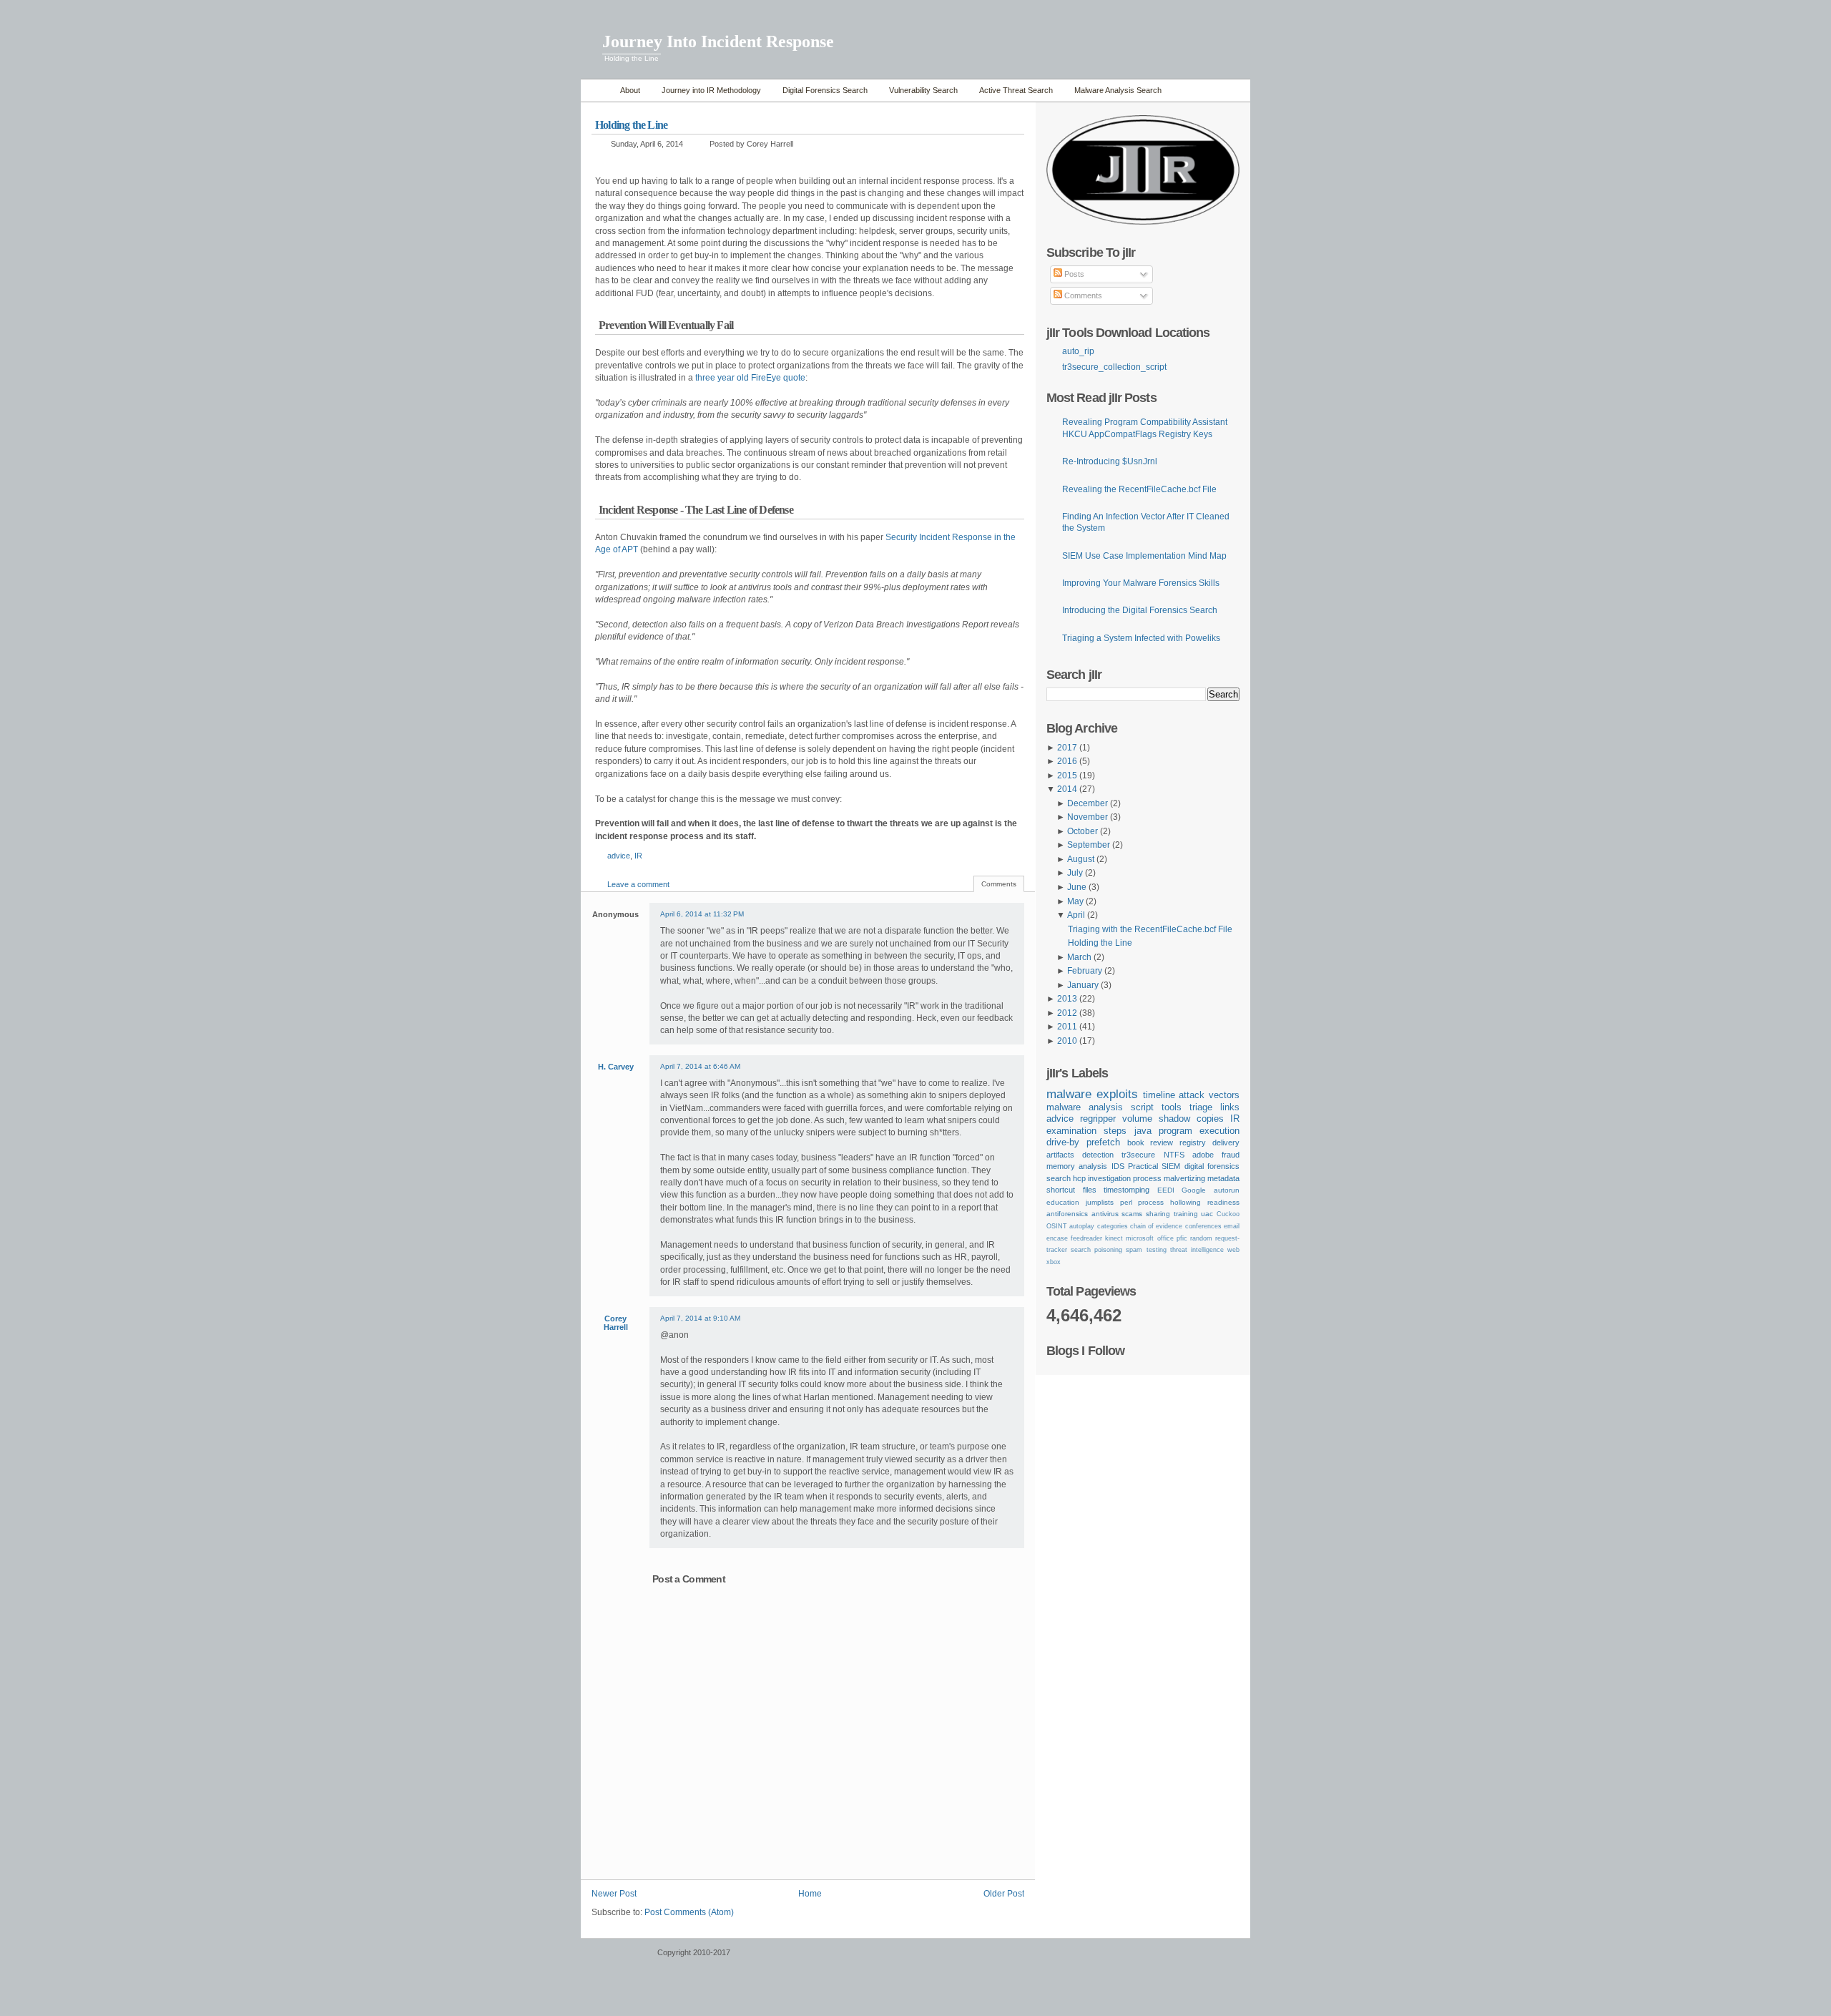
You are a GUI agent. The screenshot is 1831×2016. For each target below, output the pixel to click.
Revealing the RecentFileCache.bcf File (1139, 489)
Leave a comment (638, 884)
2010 (1067, 1041)
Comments (1082, 295)
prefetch (1103, 1142)
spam (1134, 1250)
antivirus (1105, 1214)
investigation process (1125, 1178)
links (1230, 1107)
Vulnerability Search (923, 90)
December (1088, 803)
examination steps (1086, 1131)
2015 (1067, 775)
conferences (1203, 1226)
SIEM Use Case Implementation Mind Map (1144, 556)
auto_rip (1078, 351)
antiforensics (1067, 1214)
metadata (1223, 1178)
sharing (1158, 1214)
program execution (1199, 1131)
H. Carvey (616, 1067)
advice (619, 856)
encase (1057, 1238)
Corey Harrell (616, 1323)
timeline (1159, 1095)
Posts (1073, 274)
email (1232, 1226)
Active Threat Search (1016, 90)
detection (1098, 1155)
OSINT (1057, 1226)
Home (597, 90)
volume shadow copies (1173, 1119)
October (1083, 831)
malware (1069, 1094)
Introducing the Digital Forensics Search (1140, 610)
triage (1201, 1107)
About (630, 90)
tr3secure (1138, 1155)
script (1142, 1107)
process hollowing (1169, 1202)
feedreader (1086, 1238)
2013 (1067, 999)
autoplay (1082, 1226)
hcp (1079, 1178)
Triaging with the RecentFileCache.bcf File (1150, 929)
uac (1207, 1214)
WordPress (617, 1959)
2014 (1067, 789)
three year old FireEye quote (750, 378)
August (1081, 859)
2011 (1067, 1027)
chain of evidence (1157, 1226)
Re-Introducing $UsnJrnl (1110, 461)
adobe (1203, 1155)
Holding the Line (631, 125)
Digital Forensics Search (825, 90)
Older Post (1004, 1894)
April (1076, 915)
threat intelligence (1197, 1250)
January (1083, 985)
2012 (1067, 1013)
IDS (1118, 1166)
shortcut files (1071, 1190)
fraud (1231, 1155)
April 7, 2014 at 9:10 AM (700, 1318)
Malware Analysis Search (1118, 90)
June (1077, 887)
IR (638, 856)
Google (1194, 1190)
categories (1113, 1226)
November (1088, 817)
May (1075, 901)
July (1075, 873)
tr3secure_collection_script (1114, 367)
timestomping (1126, 1190)
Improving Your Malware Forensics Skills (1141, 583)
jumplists (1100, 1202)
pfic (1182, 1238)
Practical (1143, 1166)
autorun (1227, 1190)
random (1201, 1238)
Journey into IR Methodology (711, 90)
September (1089, 845)
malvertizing (1184, 1178)
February (1085, 971)
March (1079, 957)
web (1233, 1250)
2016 (1067, 761)
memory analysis (1077, 1166)
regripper (1098, 1119)
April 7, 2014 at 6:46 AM (700, 1066)
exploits (1117, 1094)
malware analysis (1085, 1107)
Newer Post (614, 1894)
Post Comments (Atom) (689, 1912)
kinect (1114, 1238)
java (1143, 1131)
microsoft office (1149, 1238)
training (1186, 1214)
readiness (1223, 1202)
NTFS (1174, 1155)
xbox (1054, 1262)
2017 (1067, 748)
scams (1132, 1214)
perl (1126, 1202)
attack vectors (1209, 1095)
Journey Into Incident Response (718, 41)
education (1063, 1202)
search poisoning (1096, 1250)
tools (1172, 1107)
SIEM (1171, 1166)
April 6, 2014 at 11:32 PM (702, 914)
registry (1193, 1142)
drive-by (1063, 1142)
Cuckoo (1228, 1214)
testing (1157, 1250)
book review (1150, 1142)
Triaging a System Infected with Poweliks (1141, 638)
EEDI (1166, 1190)
